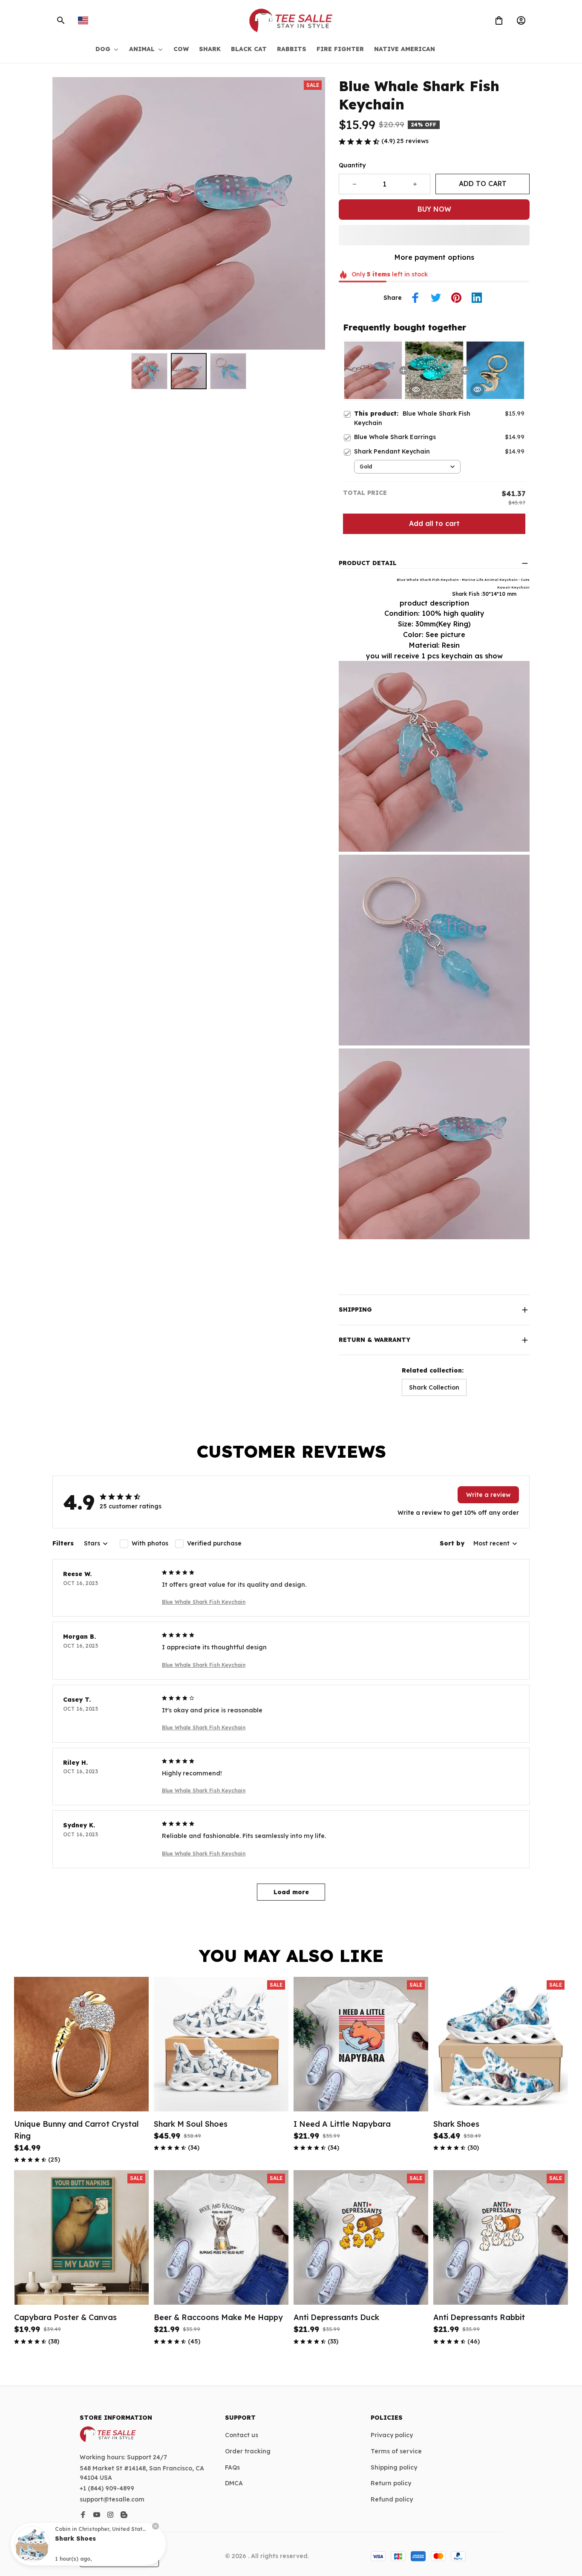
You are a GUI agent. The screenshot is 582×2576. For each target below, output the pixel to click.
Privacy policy (392, 2435)
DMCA (234, 2483)
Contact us (242, 2435)
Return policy (391, 2483)
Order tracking (248, 2451)
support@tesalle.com (112, 2499)
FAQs (232, 2467)
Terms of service (396, 2451)
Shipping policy (394, 2467)
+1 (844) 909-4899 (107, 2488)
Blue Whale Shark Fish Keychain (204, 1602)
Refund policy (392, 2499)
